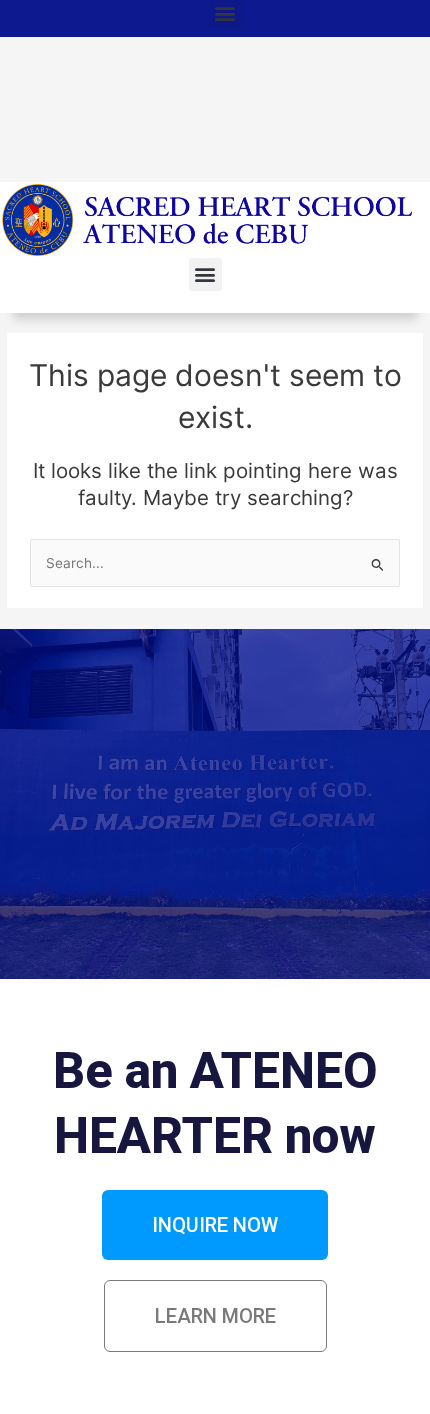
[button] (205, 274)
